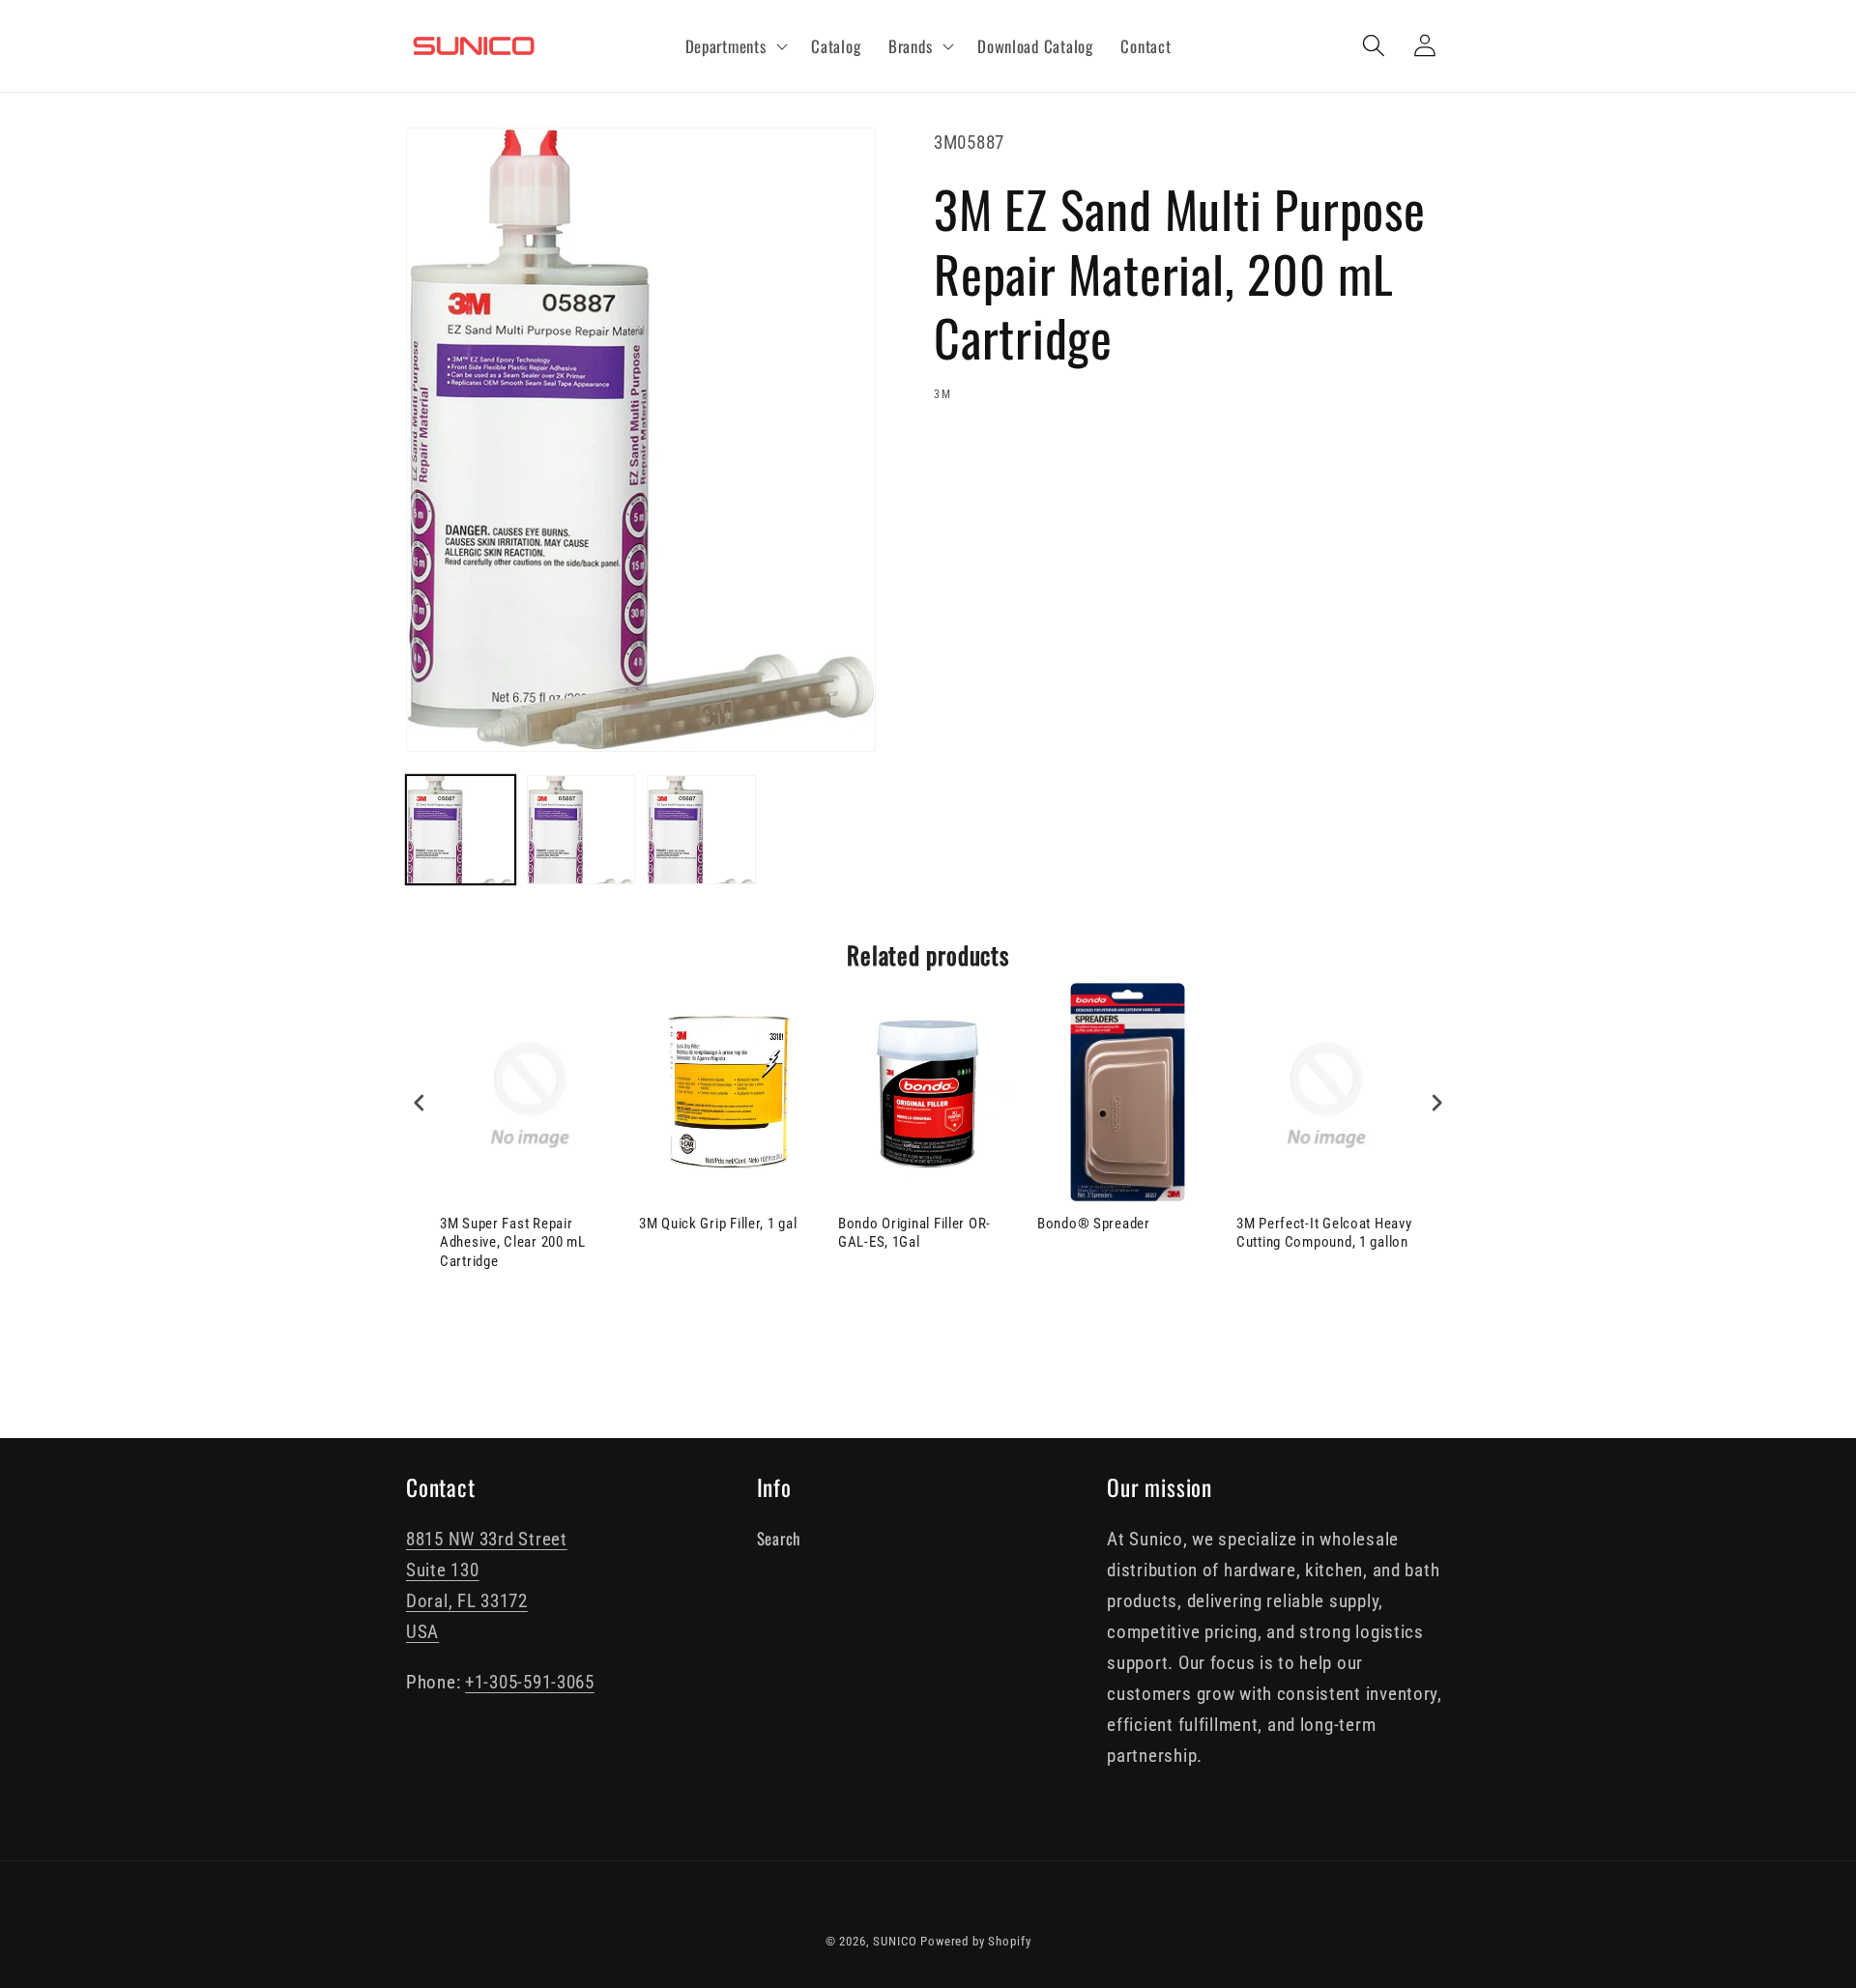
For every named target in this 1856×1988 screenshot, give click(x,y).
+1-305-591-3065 (530, 1682)
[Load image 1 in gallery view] (461, 830)
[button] (734, 46)
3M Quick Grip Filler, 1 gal (718, 1224)
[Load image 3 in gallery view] (701, 830)
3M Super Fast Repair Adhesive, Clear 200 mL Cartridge (513, 1242)
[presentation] (420, 1103)
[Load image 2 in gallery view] (581, 830)
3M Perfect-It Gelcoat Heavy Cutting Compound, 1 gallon (1324, 1233)
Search (779, 1538)
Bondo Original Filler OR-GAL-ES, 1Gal (914, 1233)
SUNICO (895, 1941)
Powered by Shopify (975, 1941)
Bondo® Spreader (1094, 1224)
